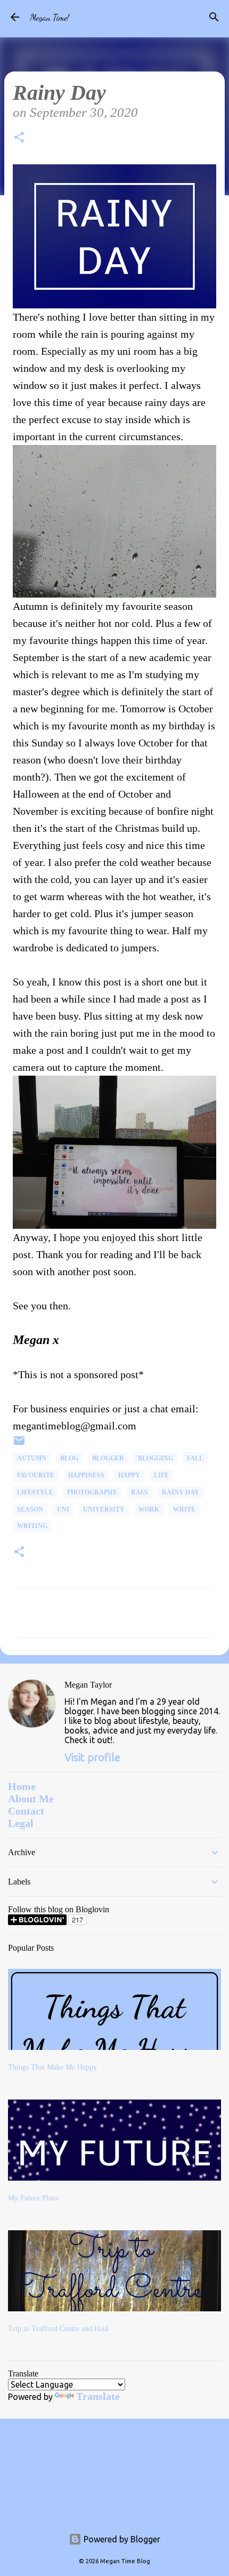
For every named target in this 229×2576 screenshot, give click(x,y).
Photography (92, 1492)
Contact (26, 1811)
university (104, 1509)
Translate (98, 2396)
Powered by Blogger (121, 2539)
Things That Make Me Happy (52, 2067)
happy (129, 1475)
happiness (86, 1475)
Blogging (156, 1458)
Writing (32, 1526)
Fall (195, 1458)
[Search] (214, 17)
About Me (31, 1799)
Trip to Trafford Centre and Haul (58, 2329)
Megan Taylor (88, 1685)
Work (149, 1509)
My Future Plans (33, 2198)
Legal (21, 1823)
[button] (19, 139)
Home (22, 1786)
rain (140, 1492)
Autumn (32, 1458)
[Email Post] (19, 1445)
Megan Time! (50, 17)
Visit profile (92, 1757)
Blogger (108, 1458)
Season (30, 1509)
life (161, 1475)
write (184, 1509)
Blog (69, 1458)
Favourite (36, 1475)
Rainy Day (181, 1492)
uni (63, 1509)
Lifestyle (35, 1492)
